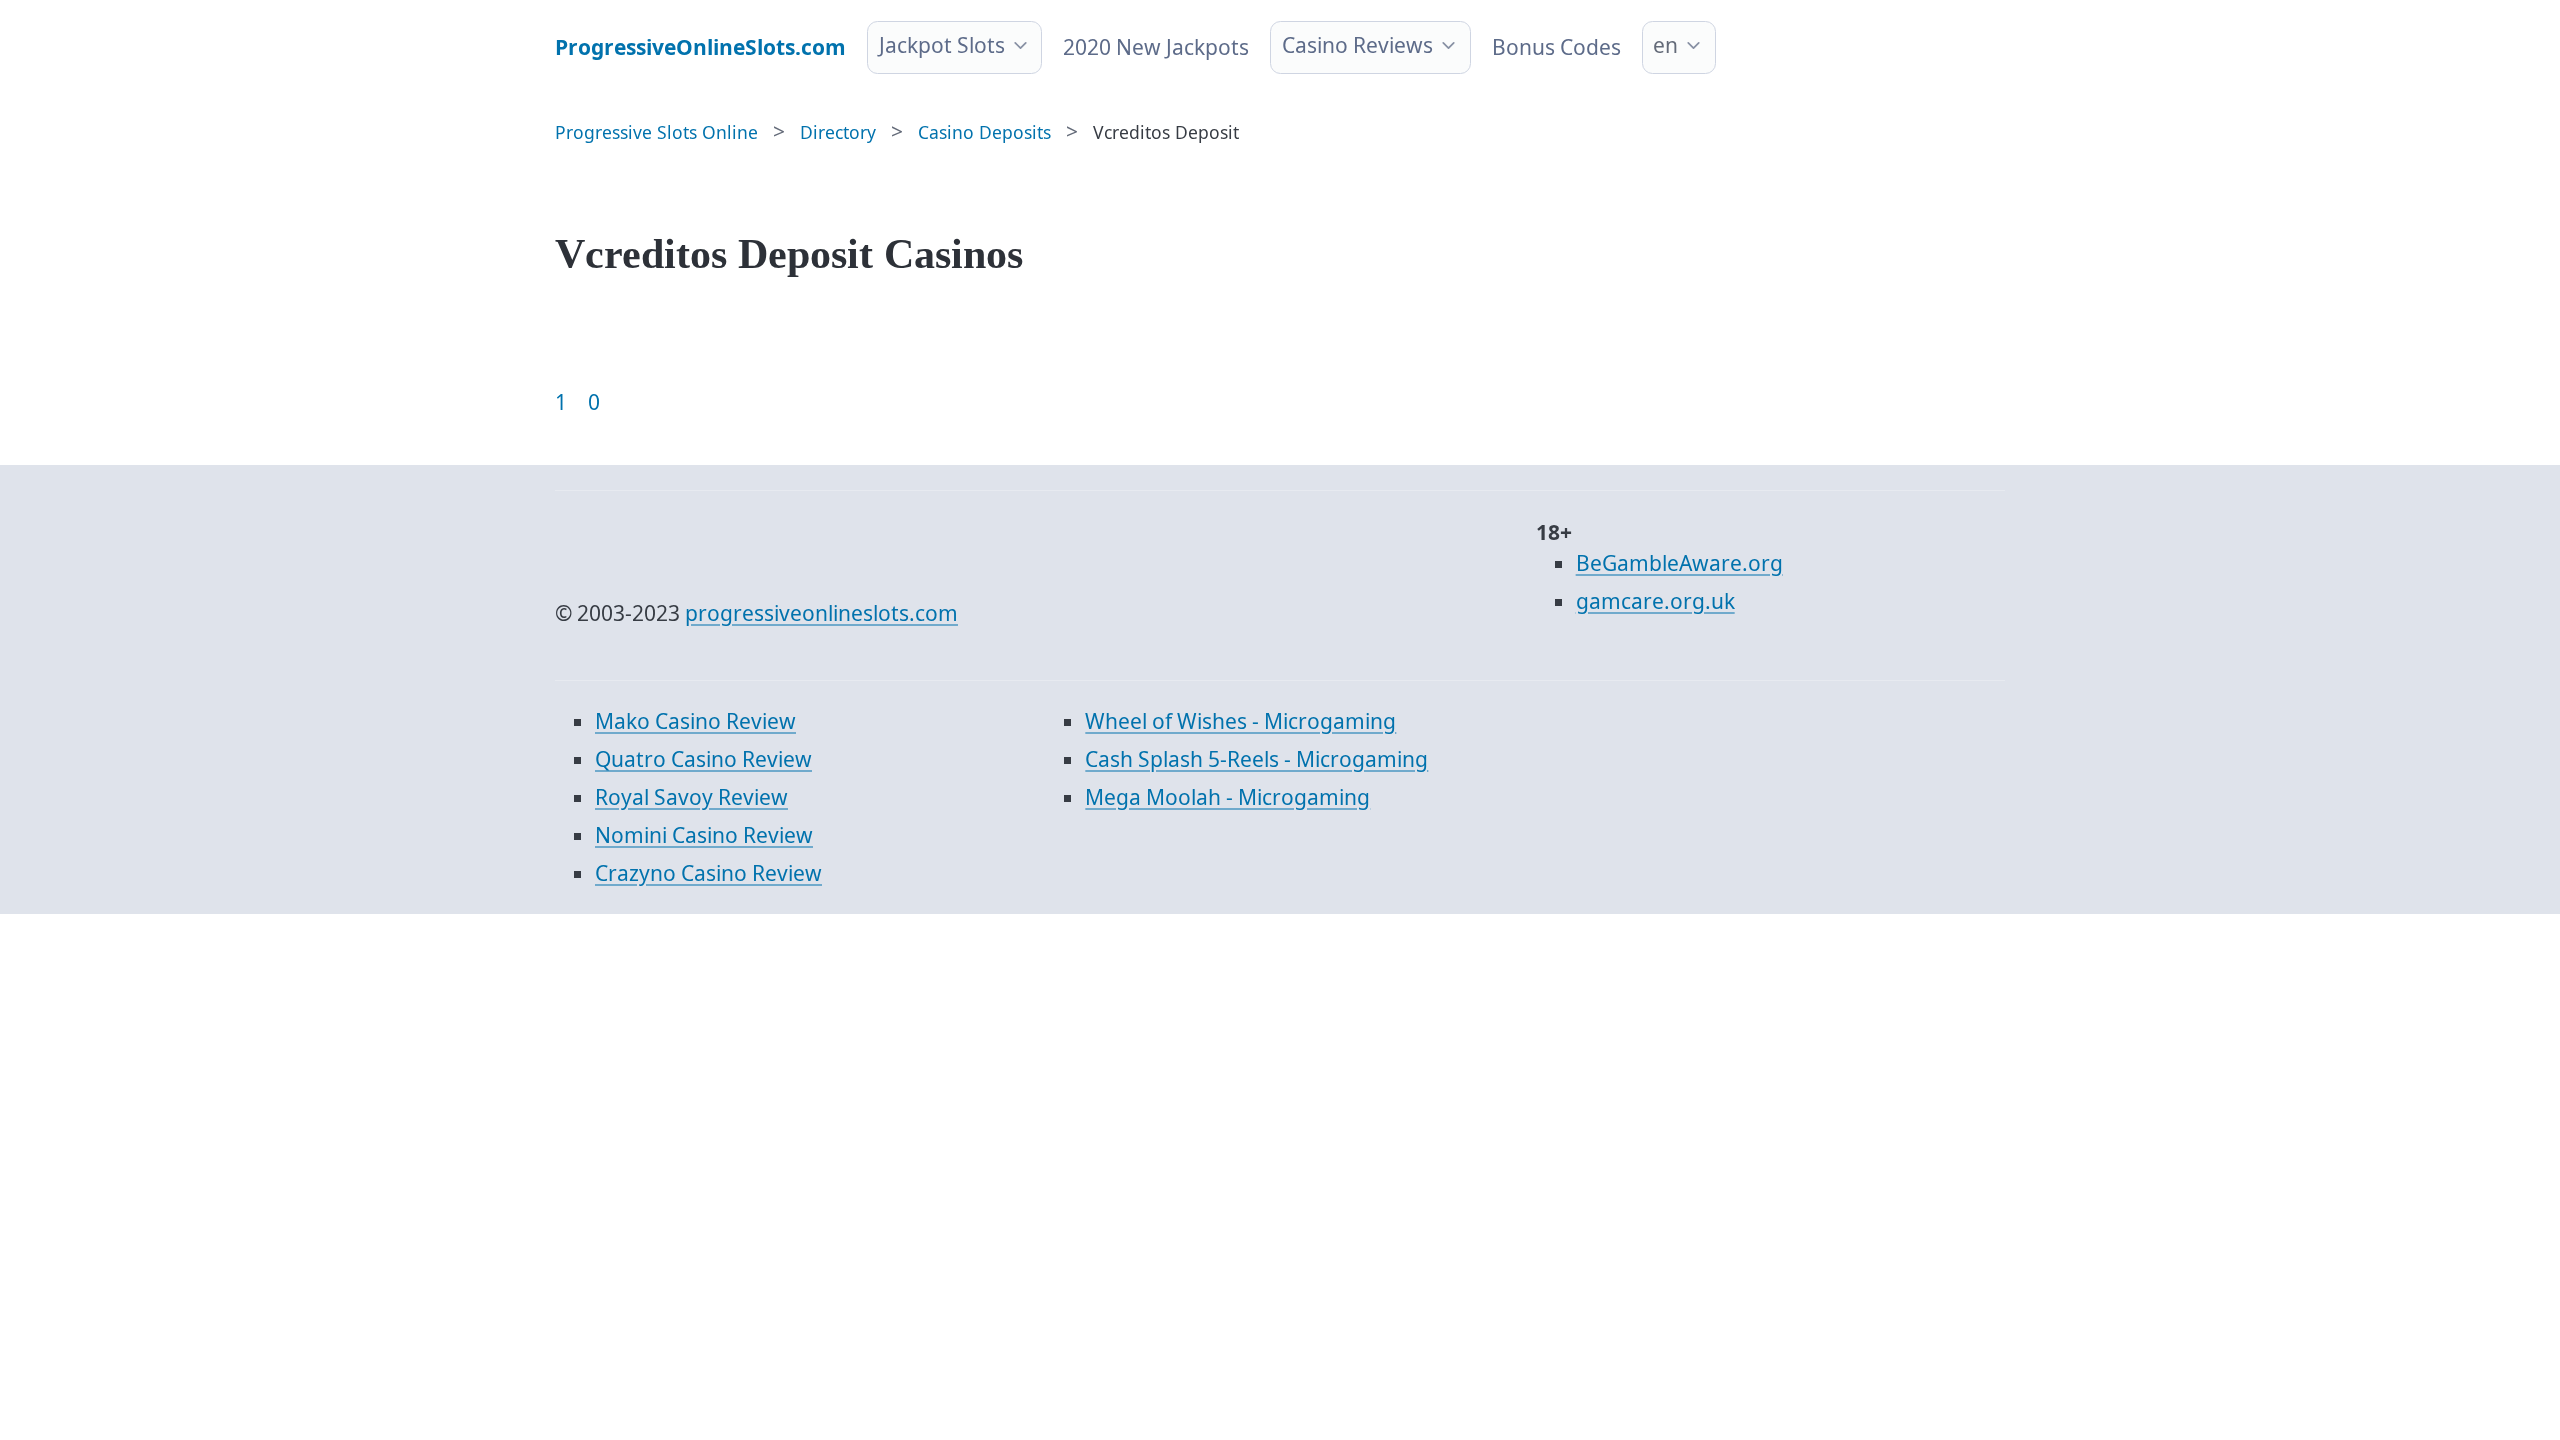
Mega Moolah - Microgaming (1227, 797)
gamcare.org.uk (1655, 601)
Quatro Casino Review (703, 759)
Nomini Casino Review (704, 835)
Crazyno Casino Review (708, 873)
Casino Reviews (1357, 45)
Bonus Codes (1556, 47)
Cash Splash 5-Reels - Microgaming (1256, 759)
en (1665, 45)
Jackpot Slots (942, 45)
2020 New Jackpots (1156, 47)
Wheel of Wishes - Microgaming (1240, 721)
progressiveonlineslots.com (821, 613)
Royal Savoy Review (691, 797)
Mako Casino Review (695, 721)
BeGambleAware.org (1679, 563)
